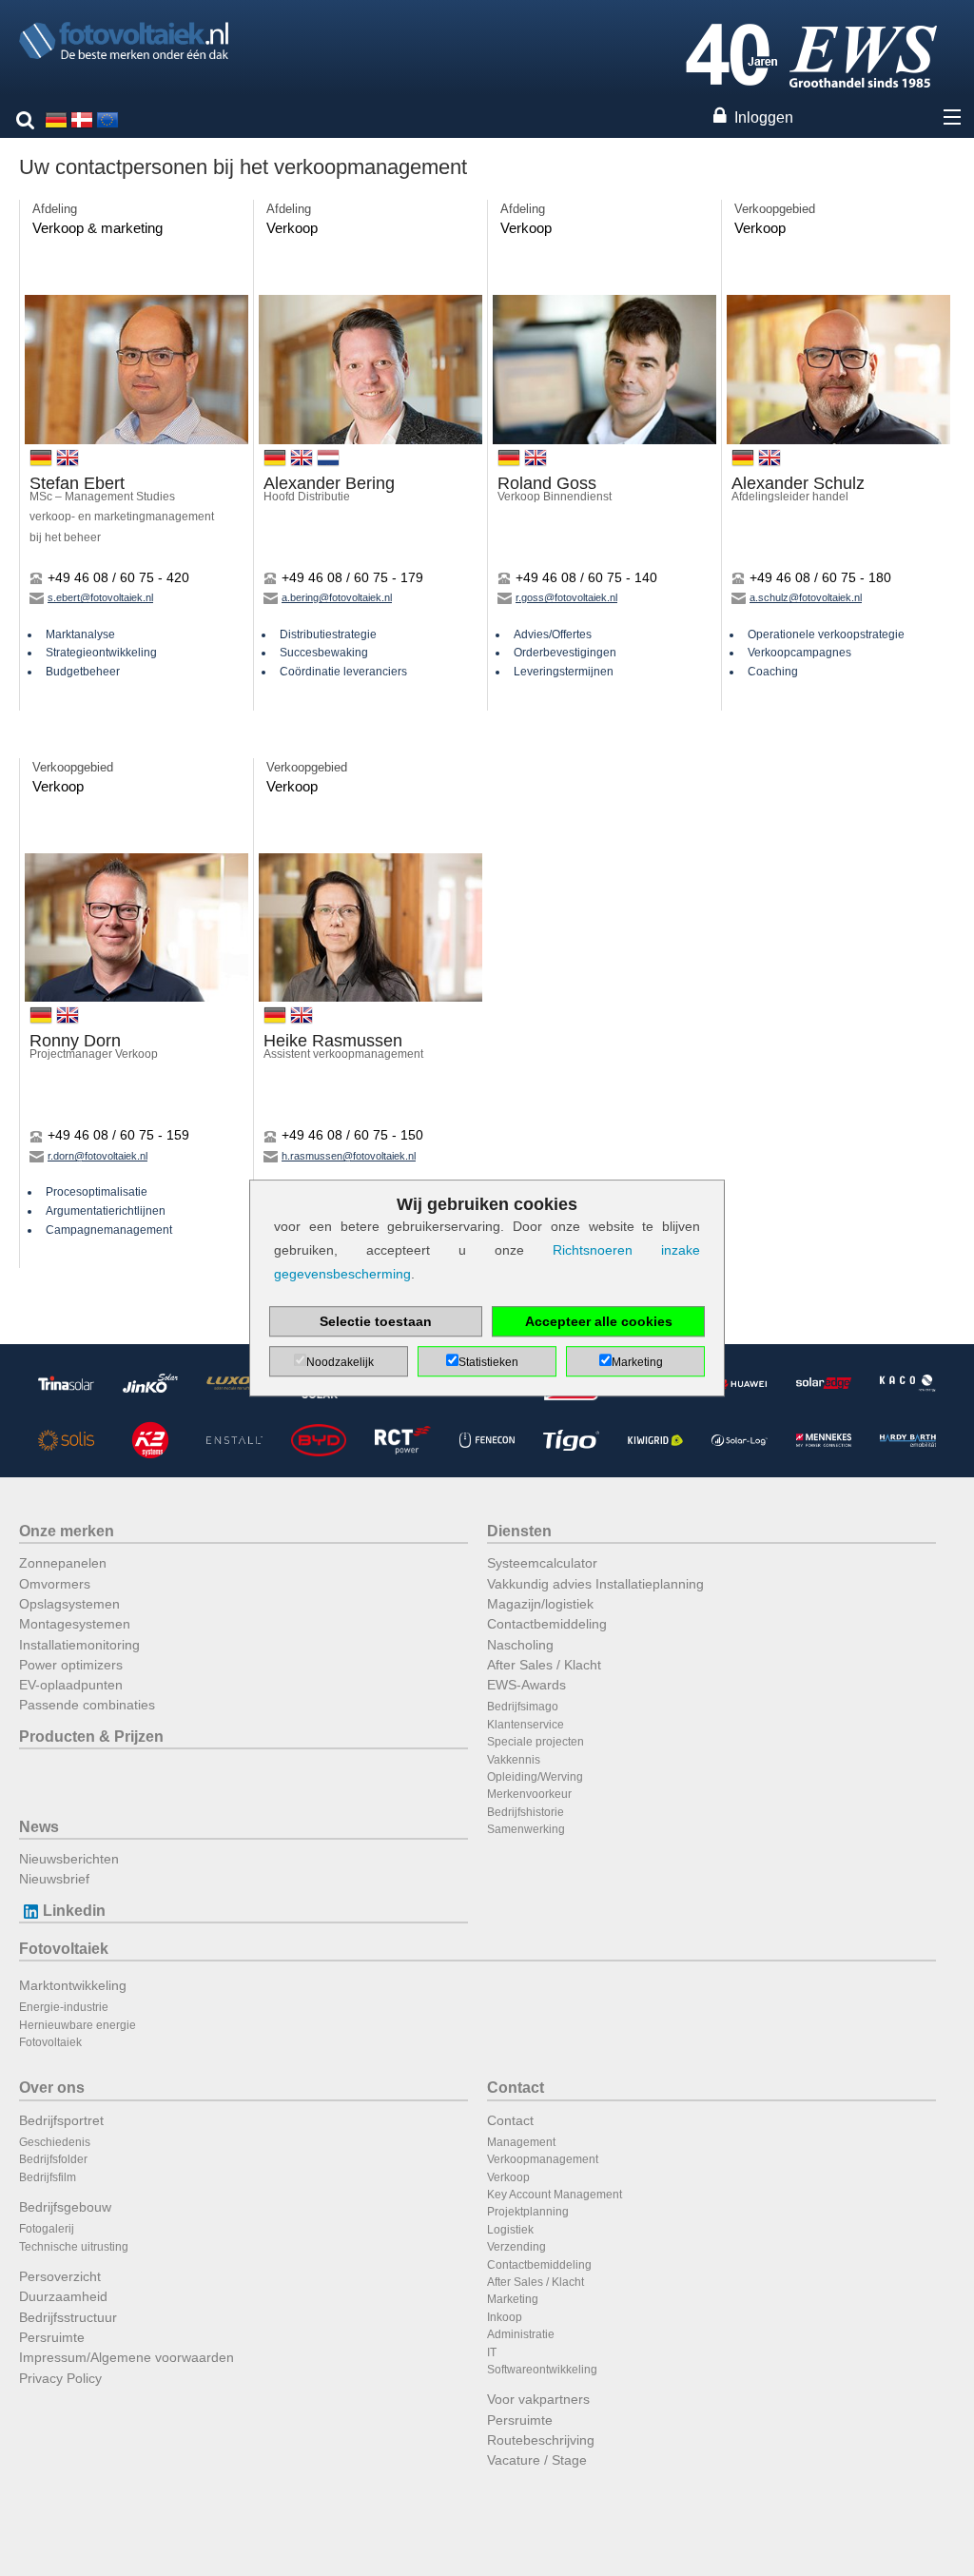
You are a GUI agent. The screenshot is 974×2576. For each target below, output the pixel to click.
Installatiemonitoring (79, 1645)
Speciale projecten (536, 1742)
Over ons (52, 2088)
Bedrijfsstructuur (68, 2317)
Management (521, 2142)
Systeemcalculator (542, 1563)
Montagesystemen (75, 1624)
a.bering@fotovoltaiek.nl (337, 597)
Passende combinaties (87, 1705)
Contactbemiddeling (547, 1624)
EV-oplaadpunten (71, 1685)
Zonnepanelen (63, 1563)
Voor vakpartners (538, 2399)
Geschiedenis (55, 2142)
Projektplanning (528, 2212)
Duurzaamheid (63, 2296)
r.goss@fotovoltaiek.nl (566, 597)
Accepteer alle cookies (599, 1321)
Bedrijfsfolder (53, 2159)
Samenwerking (526, 1829)
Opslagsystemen (69, 1604)
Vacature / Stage (537, 2460)
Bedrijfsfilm (48, 2177)
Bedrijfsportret (61, 2120)
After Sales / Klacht (544, 1665)
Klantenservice (526, 1725)
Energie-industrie (64, 2007)
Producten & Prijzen (91, 1737)
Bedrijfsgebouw (65, 2207)
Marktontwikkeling (73, 1985)
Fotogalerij (47, 2229)
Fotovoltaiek (64, 1949)
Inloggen (764, 117)
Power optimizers (71, 1665)
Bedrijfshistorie (526, 1812)
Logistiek (510, 2230)
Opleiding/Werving (535, 1777)
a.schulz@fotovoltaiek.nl (806, 597)
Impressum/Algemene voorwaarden (127, 2357)
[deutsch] (56, 118)
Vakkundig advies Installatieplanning (595, 1584)
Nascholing (520, 1645)
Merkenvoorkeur (529, 1794)
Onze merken (67, 1531)
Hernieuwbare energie (78, 2025)
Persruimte (52, 2337)
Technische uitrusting (74, 2247)
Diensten (519, 1531)
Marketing (513, 2299)
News (39, 1827)
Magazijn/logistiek (540, 1604)
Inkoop (505, 2317)
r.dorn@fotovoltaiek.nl (97, 1156)
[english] (107, 118)
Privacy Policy (60, 2378)
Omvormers (55, 1584)
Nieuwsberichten (69, 1859)
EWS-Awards (526, 1685)
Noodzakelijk (340, 1362)
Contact (516, 2088)
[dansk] (82, 118)
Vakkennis (514, 1760)
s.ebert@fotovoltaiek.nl (100, 597)
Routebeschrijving (541, 2440)
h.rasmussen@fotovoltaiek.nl (349, 1156)
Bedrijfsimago (523, 1707)
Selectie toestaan (376, 1321)
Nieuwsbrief (54, 1879)
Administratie (521, 2334)
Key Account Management (555, 2195)
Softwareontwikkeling (542, 2370)
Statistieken (488, 1362)
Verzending (516, 2247)
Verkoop (508, 2177)
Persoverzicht (60, 2276)
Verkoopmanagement (543, 2159)
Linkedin (74, 1911)
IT (492, 2352)
